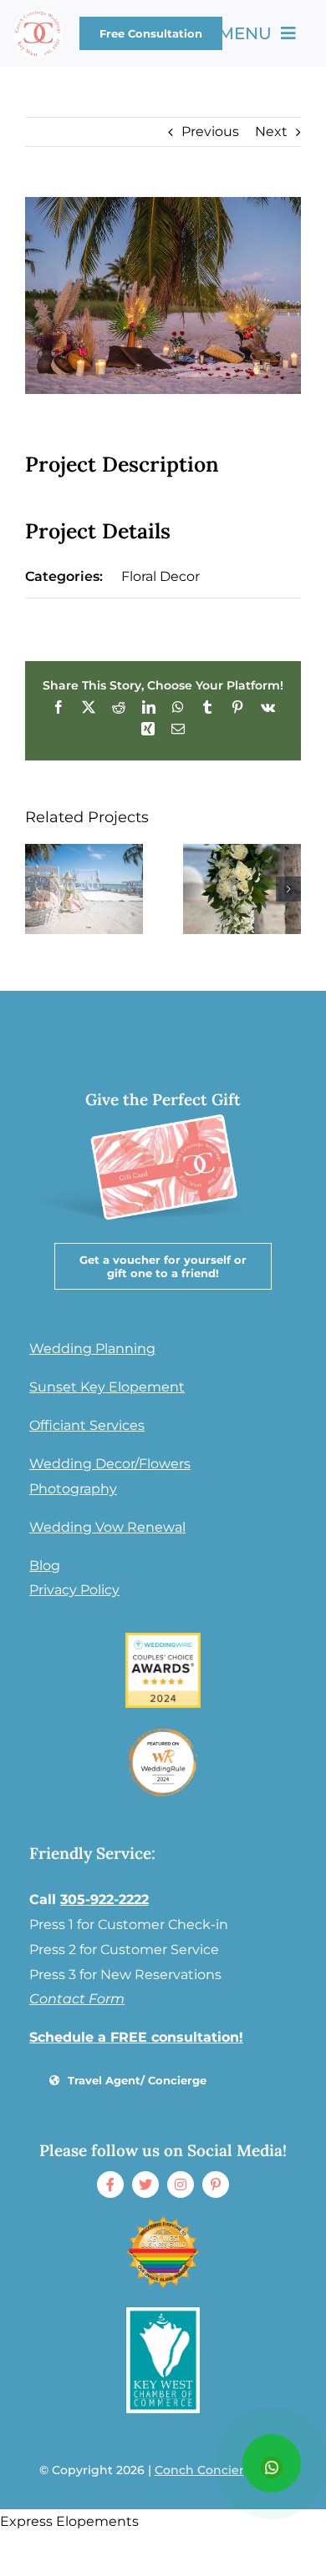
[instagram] (181, 2185)
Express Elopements (69, 2521)
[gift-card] (161, 1106)
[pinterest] (216, 2185)
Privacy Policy (74, 1590)
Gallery (84, 888)
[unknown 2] (163, 2221)
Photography (73, 1489)
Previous (210, 131)
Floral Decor (160, 576)
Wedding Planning (92, 1349)
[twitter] (145, 2185)
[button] (38, 889)
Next (271, 131)
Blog (45, 1566)
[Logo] (163, 2313)
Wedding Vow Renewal (107, 1527)
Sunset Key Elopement (107, 1387)
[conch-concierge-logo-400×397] (38, 15)
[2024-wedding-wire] (163, 1639)
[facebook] (110, 2185)
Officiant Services (87, 1425)
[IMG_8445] (163, 1731)
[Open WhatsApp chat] (272, 2463)
